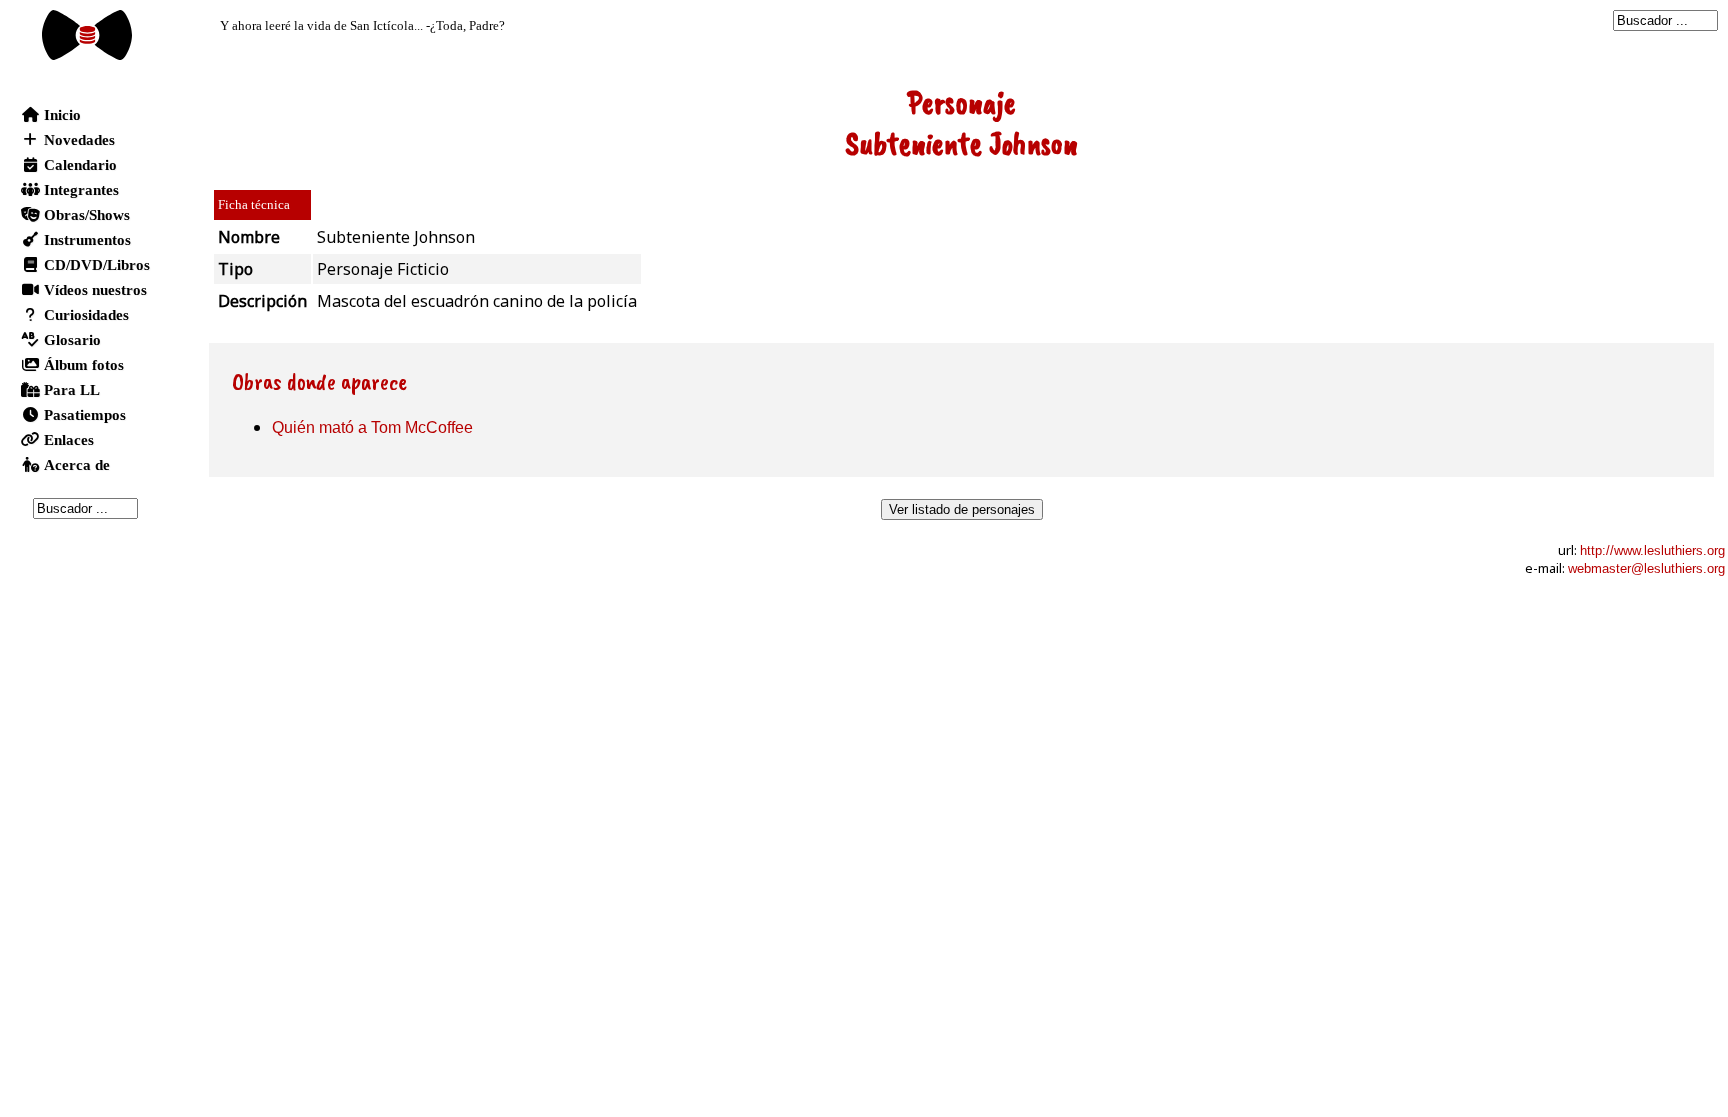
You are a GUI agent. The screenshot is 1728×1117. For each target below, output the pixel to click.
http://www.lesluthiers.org (1652, 550)
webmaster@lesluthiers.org (1646, 568)
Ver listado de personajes (962, 509)
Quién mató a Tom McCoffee (372, 427)
